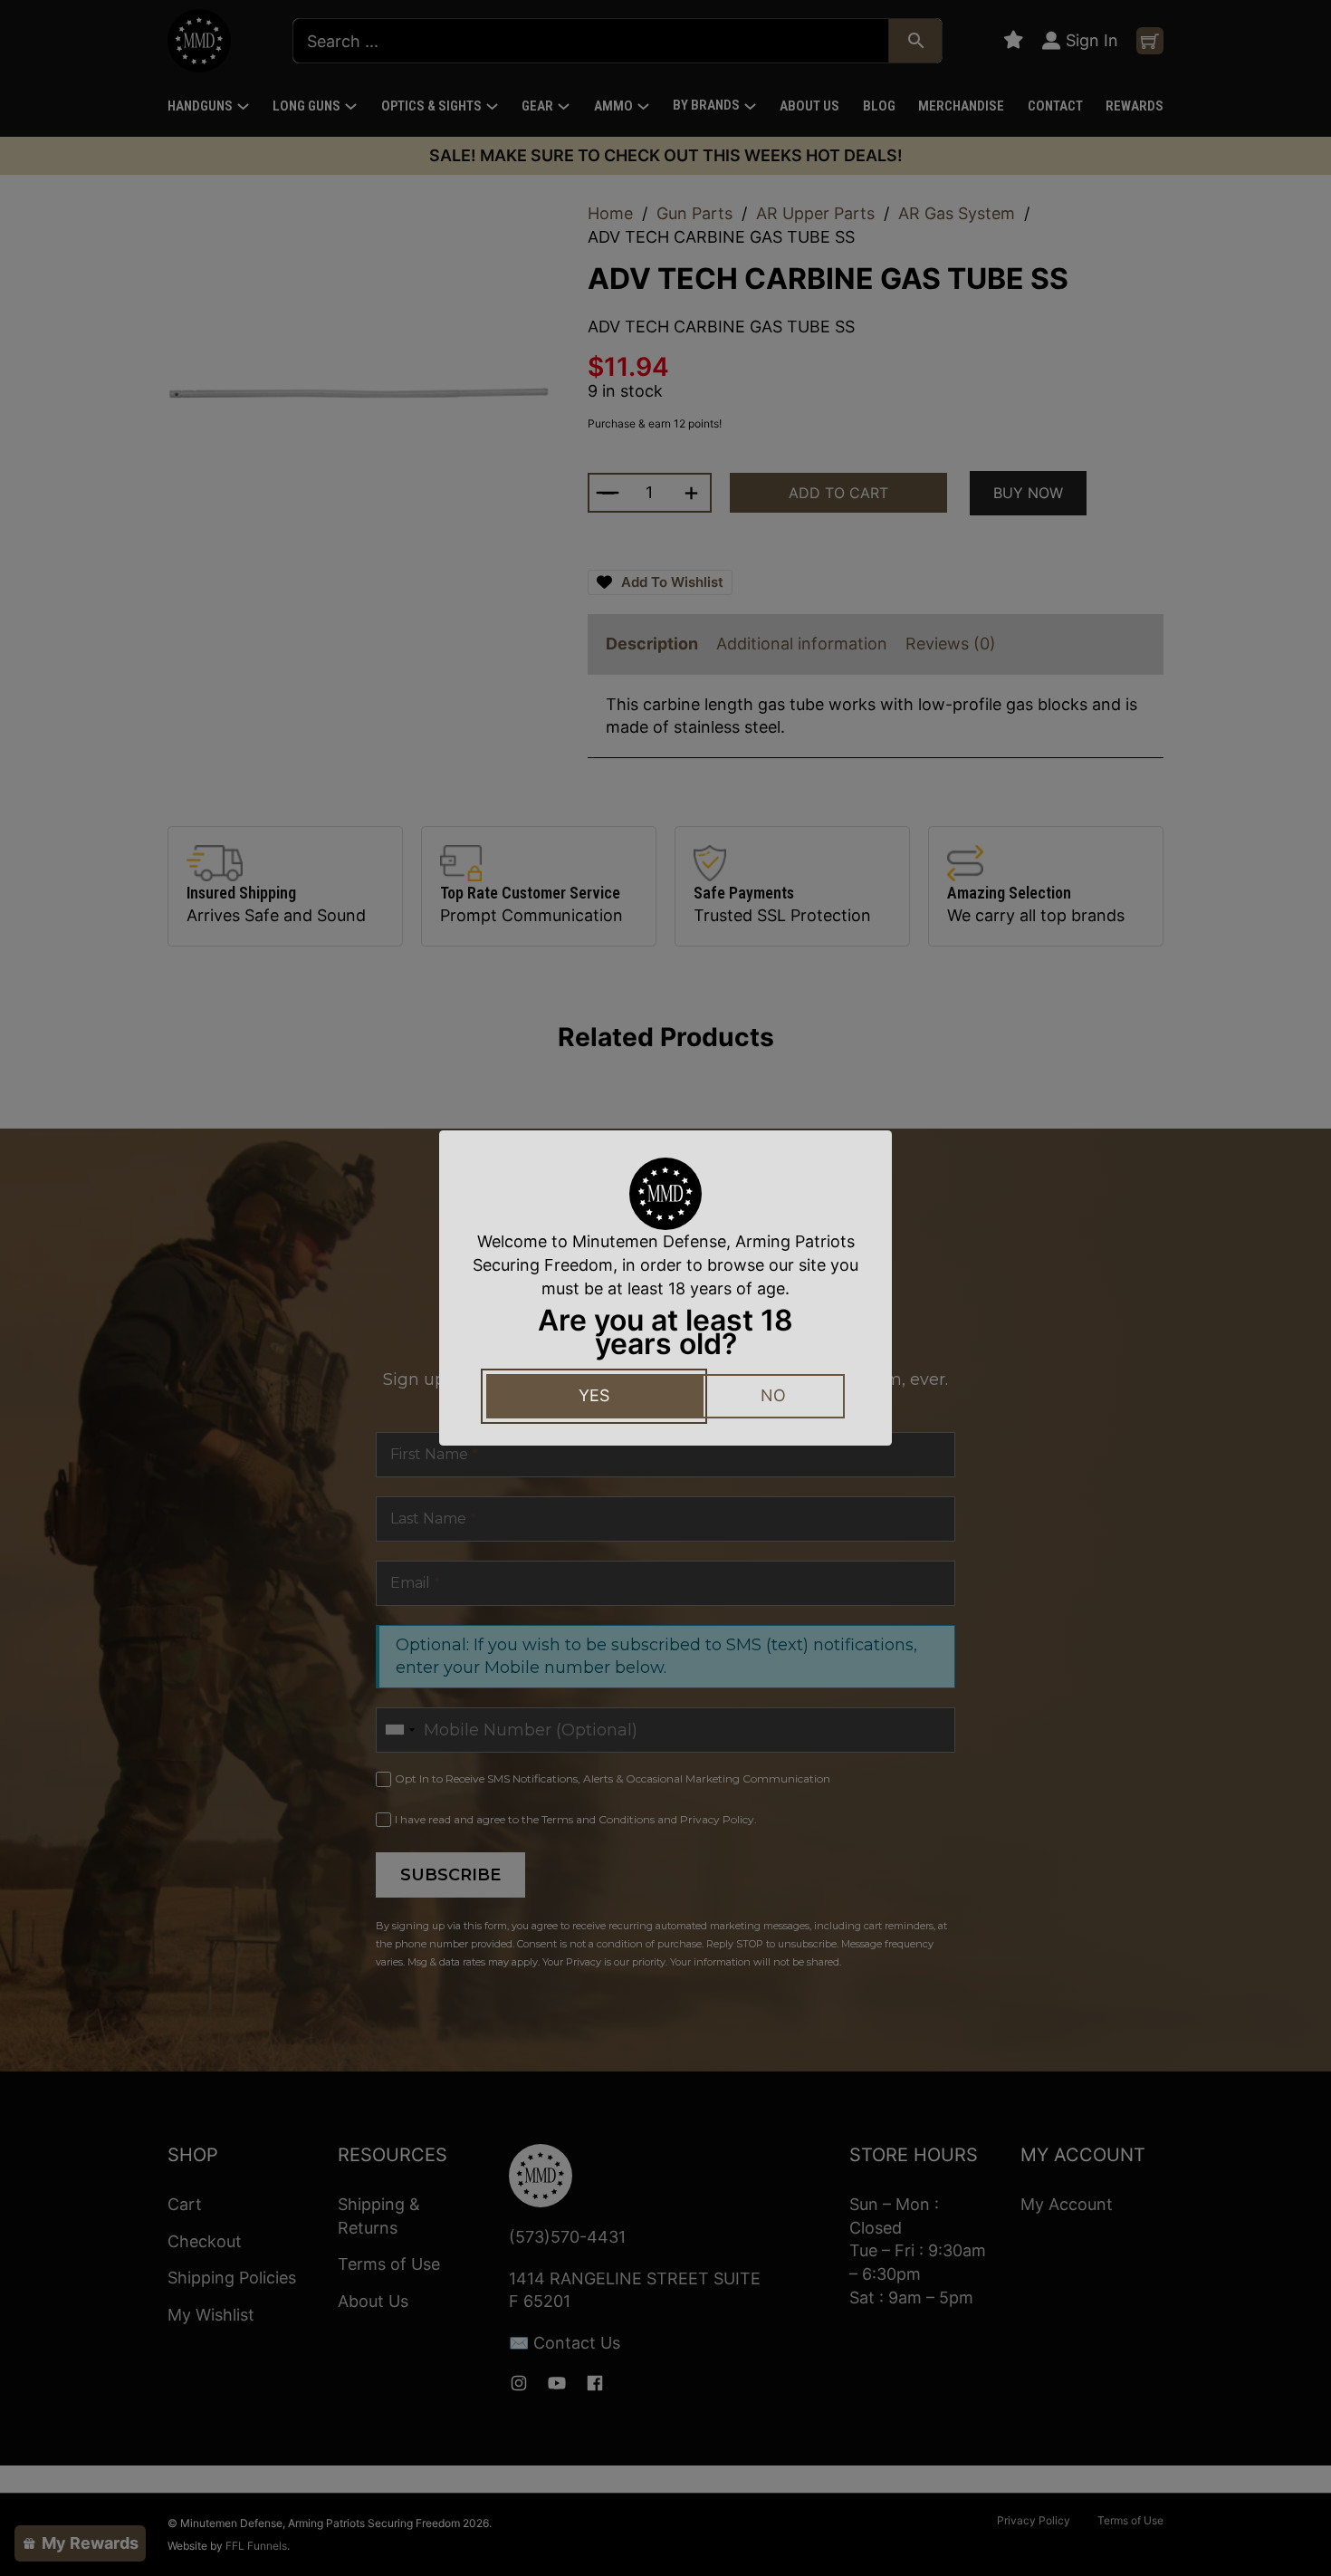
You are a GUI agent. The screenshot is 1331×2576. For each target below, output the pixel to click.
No (773, 1395)
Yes (594, 1395)
